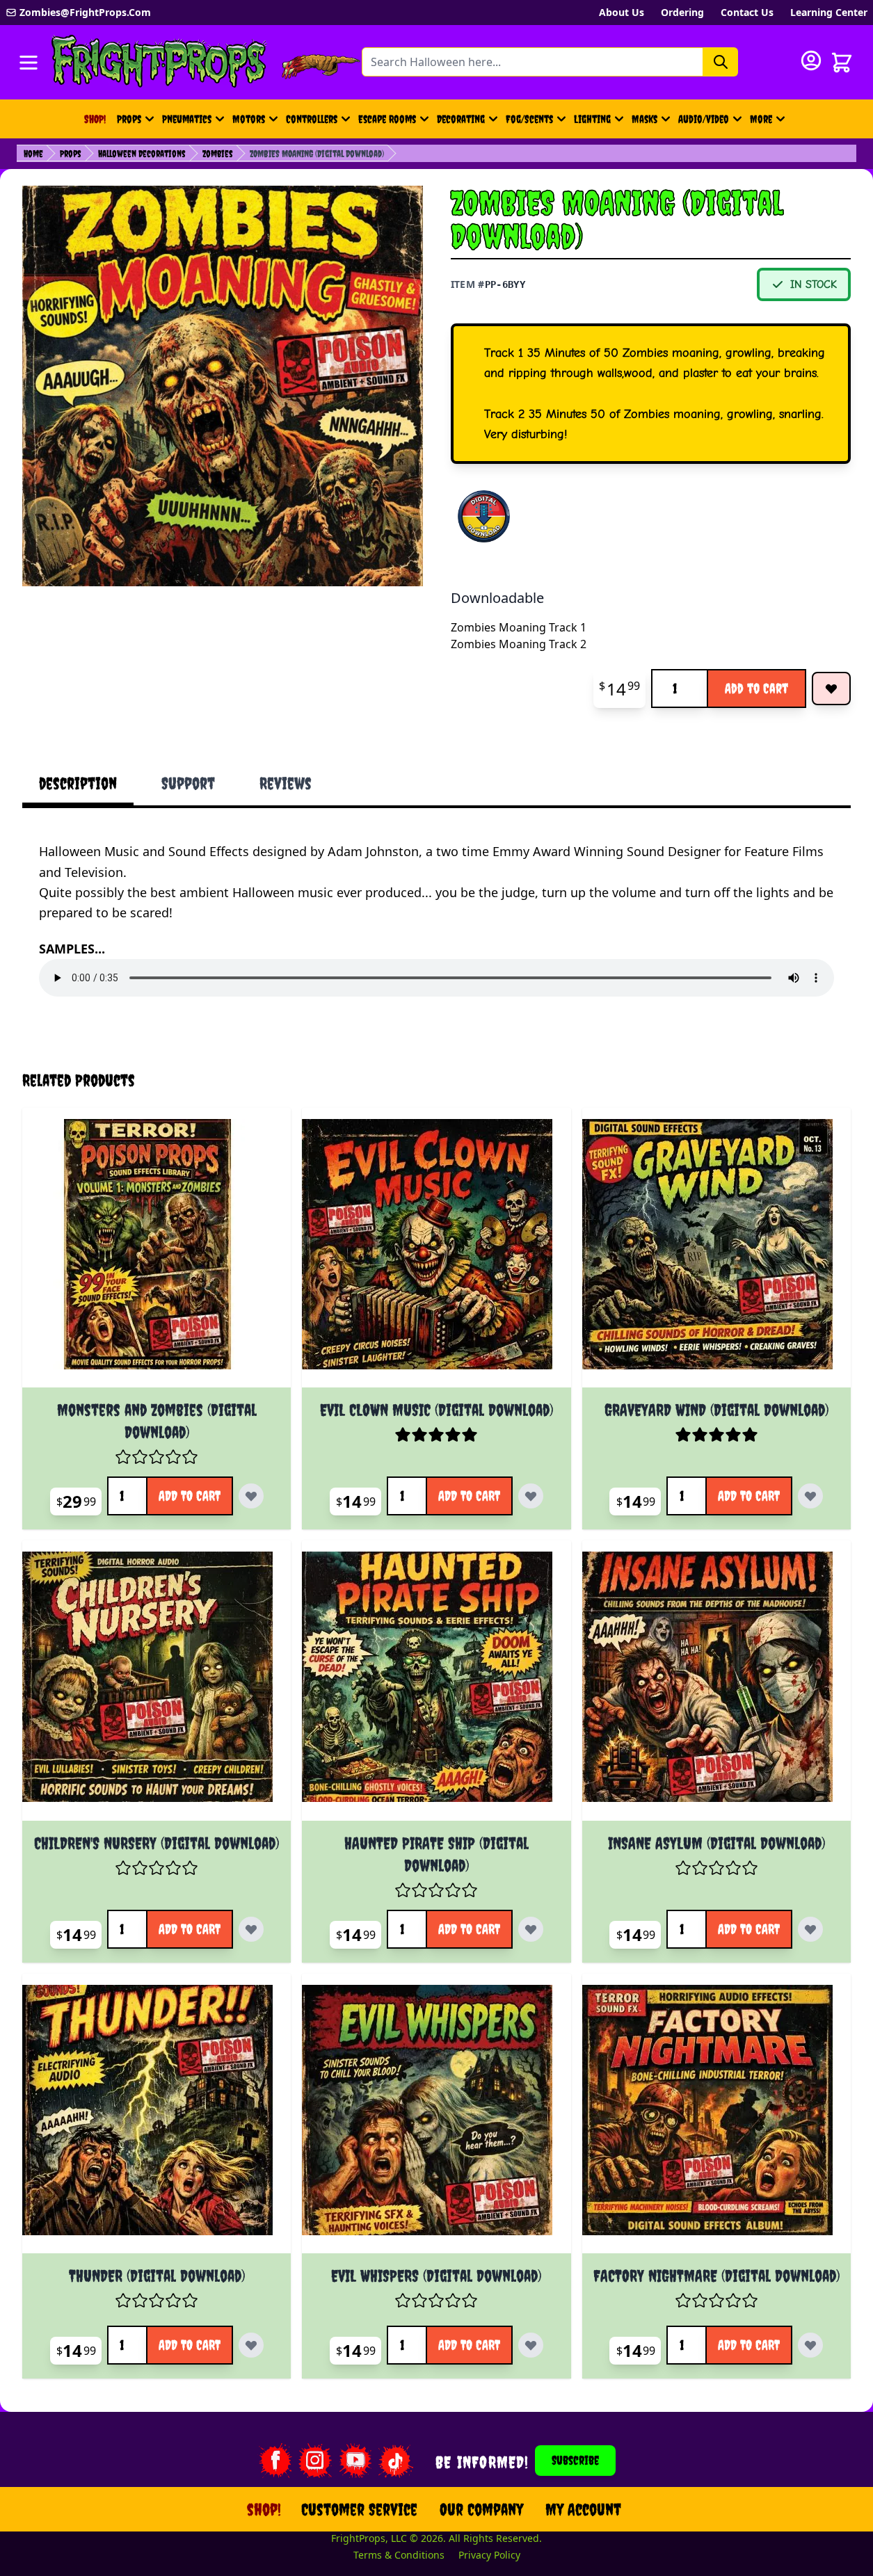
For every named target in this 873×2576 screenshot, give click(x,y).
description (78, 783)
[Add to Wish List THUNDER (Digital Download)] (251, 2345)
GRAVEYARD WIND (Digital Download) (716, 1410)
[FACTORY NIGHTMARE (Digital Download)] (716, 2119)
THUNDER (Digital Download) (157, 2276)
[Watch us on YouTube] (355, 2461)
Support (188, 783)
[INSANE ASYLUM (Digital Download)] (716, 1686)
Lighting (592, 119)
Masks (644, 119)
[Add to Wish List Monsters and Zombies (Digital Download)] (251, 1496)
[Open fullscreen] (223, 386)
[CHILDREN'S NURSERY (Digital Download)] (157, 1686)
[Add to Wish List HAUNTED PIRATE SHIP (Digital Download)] (531, 1929)
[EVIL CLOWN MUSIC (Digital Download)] (436, 1253)
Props (129, 119)
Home (33, 154)
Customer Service (359, 2509)
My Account (583, 2509)
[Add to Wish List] (831, 689)
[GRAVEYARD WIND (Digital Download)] (716, 1253)
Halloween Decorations (142, 154)
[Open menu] (29, 63)
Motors (249, 119)
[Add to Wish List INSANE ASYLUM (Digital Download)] (810, 1929)
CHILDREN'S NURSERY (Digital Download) (157, 1843)
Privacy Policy (489, 2555)
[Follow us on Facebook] (275, 2461)
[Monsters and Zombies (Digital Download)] (157, 1253)
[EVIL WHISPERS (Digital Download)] (436, 2119)
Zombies (218, 154)
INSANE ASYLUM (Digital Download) (716, 1843)
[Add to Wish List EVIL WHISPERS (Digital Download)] (531, 2345)
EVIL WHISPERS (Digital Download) (436, 2276)
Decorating (461, 119)
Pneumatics (187, 119)
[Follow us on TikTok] (396, 2461)
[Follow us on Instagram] (315, 2461)
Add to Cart (756, 688)
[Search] (721, 62)
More (769, 123)
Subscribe (575, 2460)
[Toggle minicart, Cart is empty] (842, 63)
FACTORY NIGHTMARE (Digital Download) (716, 2276)
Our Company (481, 2509)
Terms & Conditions (399, 2555)
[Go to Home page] (159, 62)
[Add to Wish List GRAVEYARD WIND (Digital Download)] (810, 1496)
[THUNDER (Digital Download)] (157, 2119)
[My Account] (811, 61)
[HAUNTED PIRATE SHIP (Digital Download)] (436, 1686)
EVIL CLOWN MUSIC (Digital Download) (436, 1410)
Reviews (286, 783)
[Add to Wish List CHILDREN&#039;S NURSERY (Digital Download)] (251, 1929)
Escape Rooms (387, 119)
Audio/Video (704, 119)
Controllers (312, 119)
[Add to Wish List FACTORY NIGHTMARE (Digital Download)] (810, 2345)
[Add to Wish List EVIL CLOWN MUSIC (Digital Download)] (531, 1496)
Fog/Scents (529, 119)
